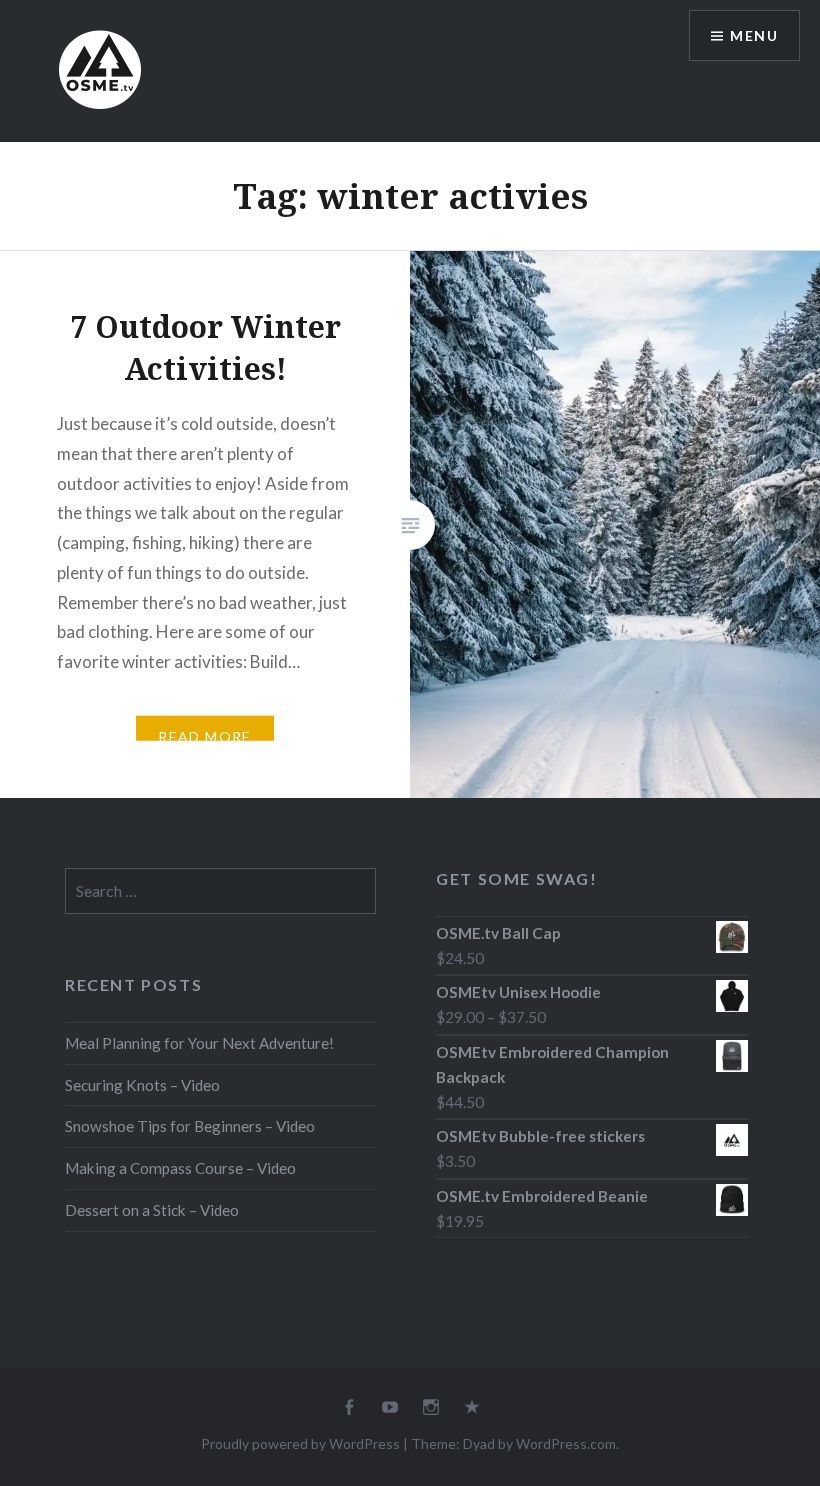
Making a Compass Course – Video (180, 1168)
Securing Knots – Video (142, 1085)
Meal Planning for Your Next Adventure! (199, 1043)
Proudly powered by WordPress (300, 1443)
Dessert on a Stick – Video (152, 1210)
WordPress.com (566, 1443)
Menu (754, 35)
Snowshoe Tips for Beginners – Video (190, 1126)
